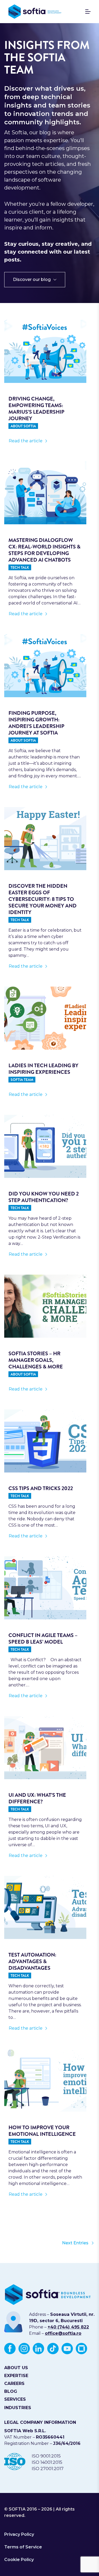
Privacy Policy (19, 2534)
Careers (14, 2383)
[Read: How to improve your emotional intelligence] (45, 2080)
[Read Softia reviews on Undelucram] (81, 2348)
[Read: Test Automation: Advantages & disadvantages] (45, 1907)
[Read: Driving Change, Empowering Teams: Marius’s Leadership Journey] (45, 351)
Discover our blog (32, 279)
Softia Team (22, 1080)
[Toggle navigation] (85, 12)
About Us (16, 2368)
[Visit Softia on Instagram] (24, 2348)
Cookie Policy (19, 2560)
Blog (11, 2391)
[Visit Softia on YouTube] (67, 2348)
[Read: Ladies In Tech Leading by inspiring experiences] (45, 1018)
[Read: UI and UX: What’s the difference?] (45, 1748)
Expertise (16, 2376)
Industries (18, 2408)
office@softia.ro (63, 2333)
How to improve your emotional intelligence (42, 2131)
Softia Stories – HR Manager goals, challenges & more (36, 1360)
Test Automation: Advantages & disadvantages (32, 1961)
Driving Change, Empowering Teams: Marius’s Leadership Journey (36, 409)
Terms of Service (23, 2547)
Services (15, 2399)
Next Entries (75, 2243)
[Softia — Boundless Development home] (35, 12)
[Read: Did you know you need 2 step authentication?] (45, 1146)
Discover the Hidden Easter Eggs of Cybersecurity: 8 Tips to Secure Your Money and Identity (43, 899)
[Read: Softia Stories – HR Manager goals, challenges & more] (45, 1306)
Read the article (33, 443)
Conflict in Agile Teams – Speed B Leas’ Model (43, 1639)
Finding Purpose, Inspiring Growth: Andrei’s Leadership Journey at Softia (36, 723)
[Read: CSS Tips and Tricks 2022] (45, 1441)
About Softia (23, 426)
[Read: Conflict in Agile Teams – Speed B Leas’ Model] (45, 1588)
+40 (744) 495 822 (68, 2327)
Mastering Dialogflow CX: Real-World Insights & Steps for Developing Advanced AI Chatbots (44, 550)
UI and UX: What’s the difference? (37, 1798)
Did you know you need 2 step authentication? (44, 1197)
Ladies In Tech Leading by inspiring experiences (43, 1069)
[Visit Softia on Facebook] (10, 2348)
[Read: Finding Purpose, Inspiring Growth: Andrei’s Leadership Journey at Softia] (45, 666)
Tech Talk (20, 567)
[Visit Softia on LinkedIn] (38, 2348)
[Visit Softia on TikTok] (53, 2348)
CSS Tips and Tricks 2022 (41, 1488)
